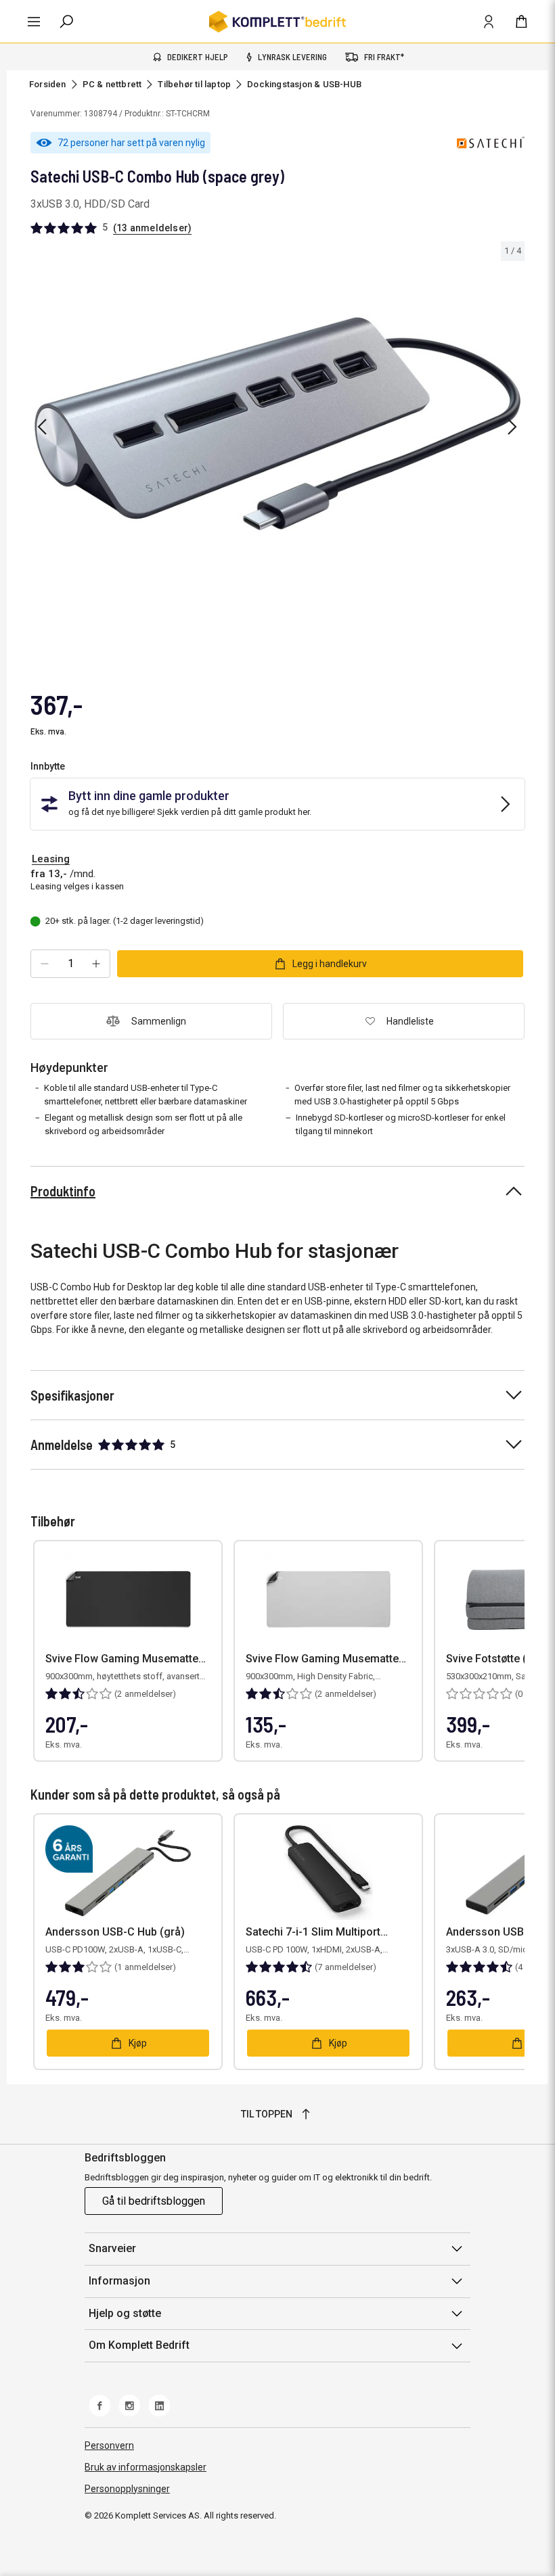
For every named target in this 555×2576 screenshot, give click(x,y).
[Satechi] (491, 143)
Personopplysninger (127, 2489)
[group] (277, 424)
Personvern (109, 2445)
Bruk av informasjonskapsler (146, 2467)
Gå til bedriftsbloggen (154, 2201)
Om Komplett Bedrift (139, 2345)
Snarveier (112, 2248)
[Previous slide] (42, 427)
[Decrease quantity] (45, 964)
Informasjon (119, 2281)
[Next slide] (512, 427)
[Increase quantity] (96, 964)
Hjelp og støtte (125, 2313)
